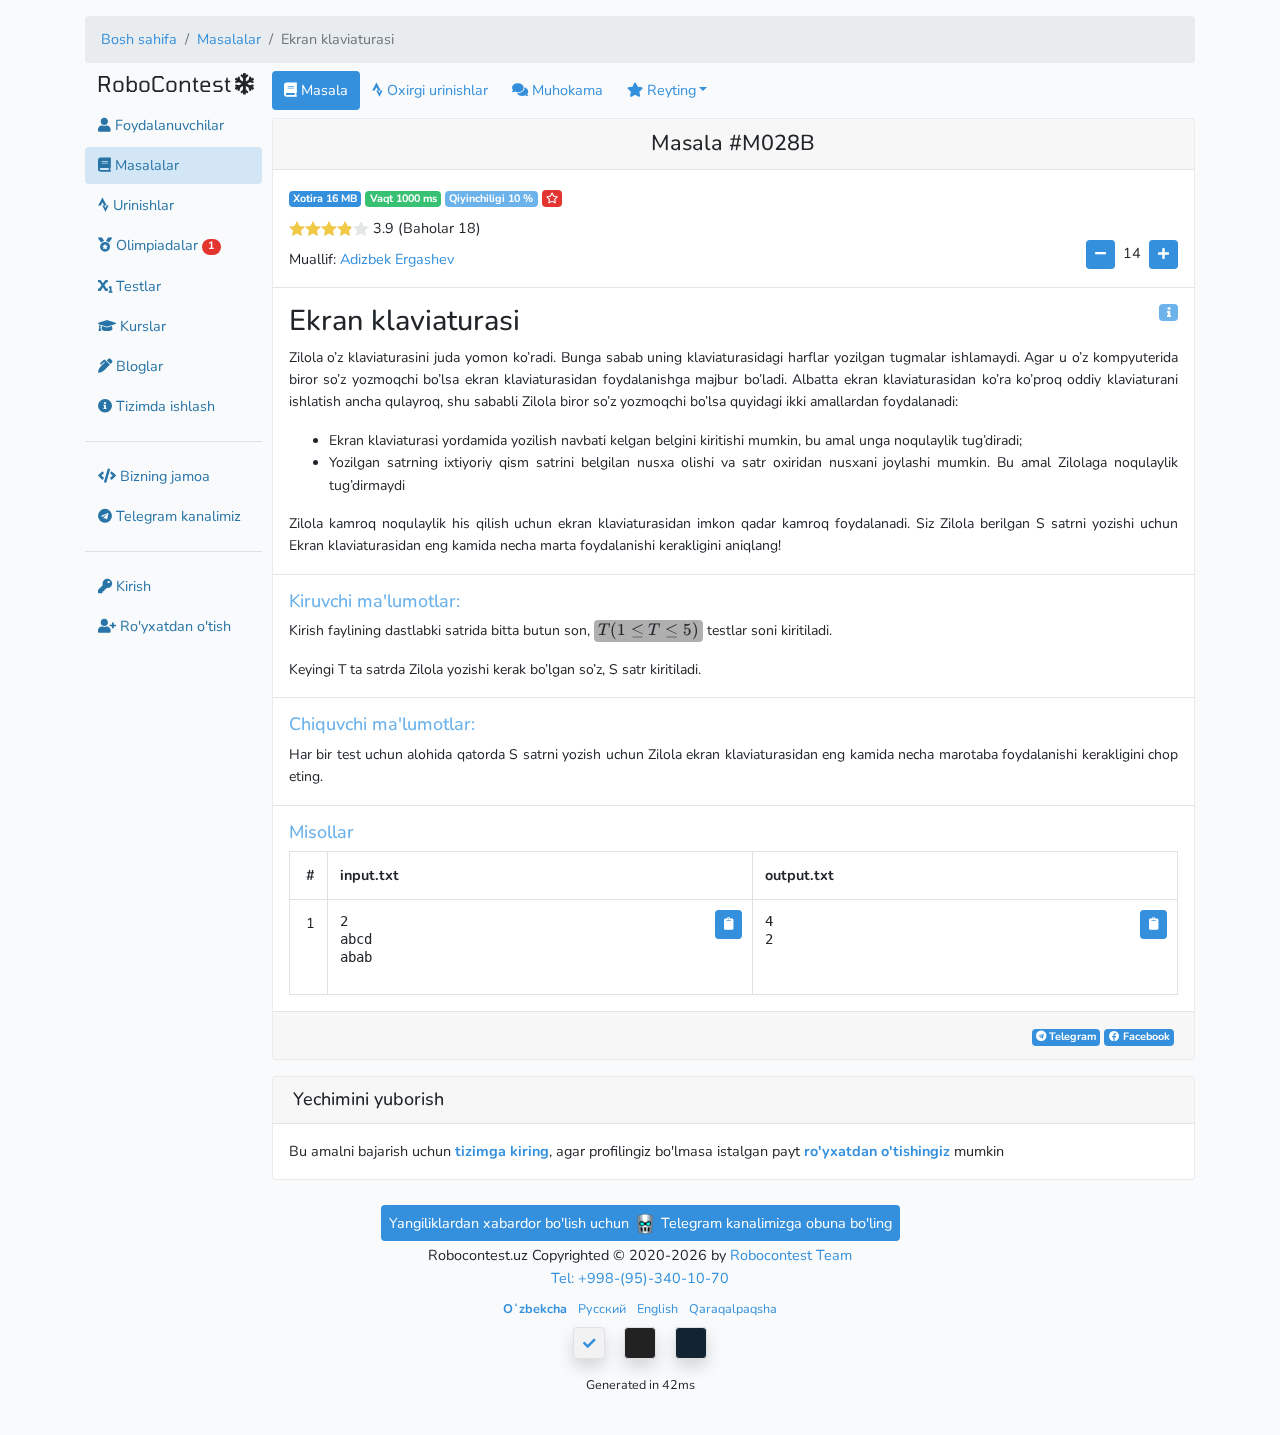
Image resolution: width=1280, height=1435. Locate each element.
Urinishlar (141, 205)
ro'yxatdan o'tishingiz (877, 1151)
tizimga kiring (502, 1151)
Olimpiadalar (163, 245)
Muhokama (565, 90)
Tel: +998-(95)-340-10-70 (640, 1278)
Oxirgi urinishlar (435, 90)
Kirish (131, 586)
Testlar (136, 285)
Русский (603, 1308)
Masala (322, 90)
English (659, 1308)
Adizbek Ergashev (397, 259)
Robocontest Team (791, 1255)
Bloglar (137, 365)
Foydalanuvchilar (167, 125)
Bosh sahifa (139, 39)
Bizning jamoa (163, 475)
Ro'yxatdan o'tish (173, 626)
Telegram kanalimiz (176, 516)
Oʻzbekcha (536, 1308)
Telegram (1071, 1036)
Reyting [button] (669, 90)
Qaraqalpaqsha (733, 1308)
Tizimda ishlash (163, 405)
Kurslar (141, 325)
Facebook (1145, 1036)
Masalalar (229, 39)
